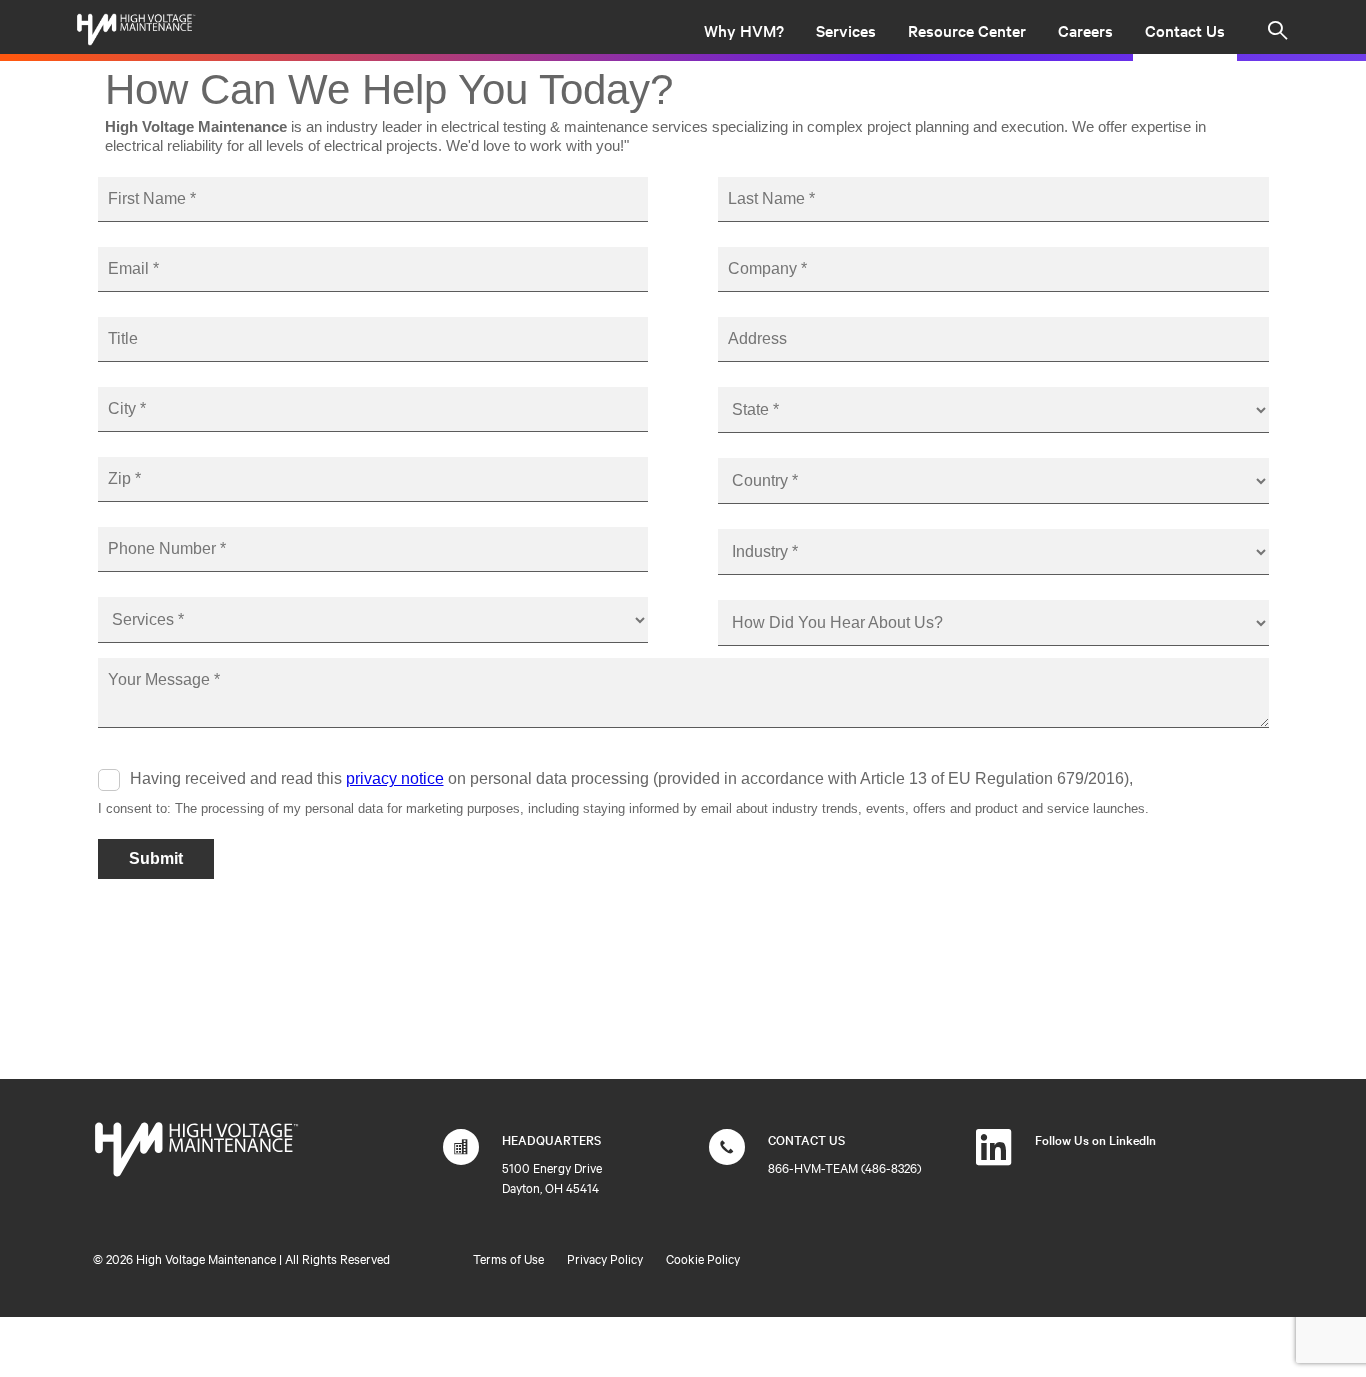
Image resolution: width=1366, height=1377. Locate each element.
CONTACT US (806, 1139)
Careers (1085, 30)
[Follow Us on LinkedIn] (994, 1157)
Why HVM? (744, 30)
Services (846, 30)
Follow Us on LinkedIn (1095, 1139)
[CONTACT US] (727, 1157)
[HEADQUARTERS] (461, 1157)
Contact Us (1185, 30)
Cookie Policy (703, 1258)
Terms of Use (508, 1258)
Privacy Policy (605, 1258)
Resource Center (967, 30)
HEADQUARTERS (551, 1139)
